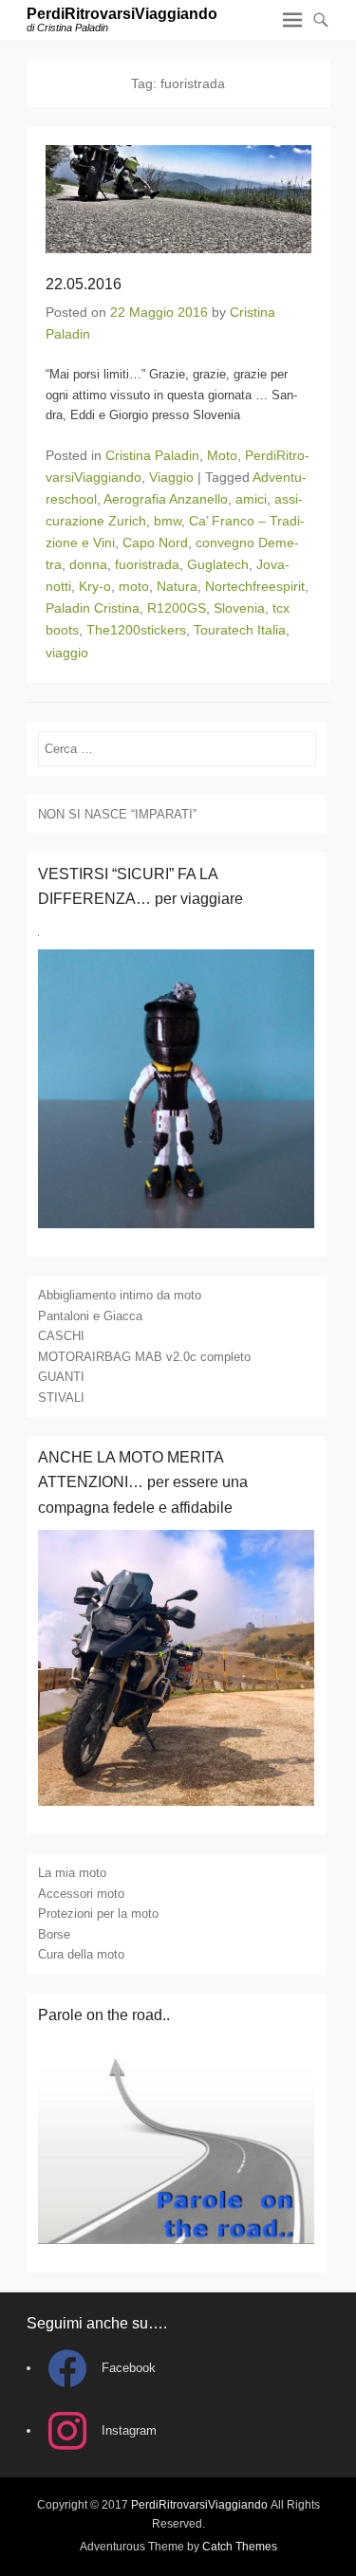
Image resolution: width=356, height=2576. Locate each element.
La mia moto (72, 1873)
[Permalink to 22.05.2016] (178, 199)
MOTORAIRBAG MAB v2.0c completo (144, 1357)
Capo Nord (155, 543)
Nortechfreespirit (255, 586)
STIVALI (61, 1398)
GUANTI (61, 1377)
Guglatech (218, 564)
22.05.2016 (84, 284)
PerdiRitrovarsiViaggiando (122, 14)
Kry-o (95, 586)
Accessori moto (81, 1894)
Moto (222, 455)
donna (88, 564)
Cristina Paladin (152, 455)
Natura (177, 586)
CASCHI (61, 1336)
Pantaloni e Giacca (90, 1316)
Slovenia (239, 608)
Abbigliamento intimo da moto (120, 1295)
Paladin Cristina (93, 608)
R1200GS (177, 608)
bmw (168, 521)
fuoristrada (147, 564)
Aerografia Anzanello (166, 499)
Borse (54, 1934)
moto (134, 586)
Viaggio (171, 477)
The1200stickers (136, 630)
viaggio (67, 653)
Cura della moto (81, 1954)
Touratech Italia (240, 630)
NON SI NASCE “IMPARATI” (117, 814)
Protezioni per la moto (98, 1914)
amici (251, 499)
